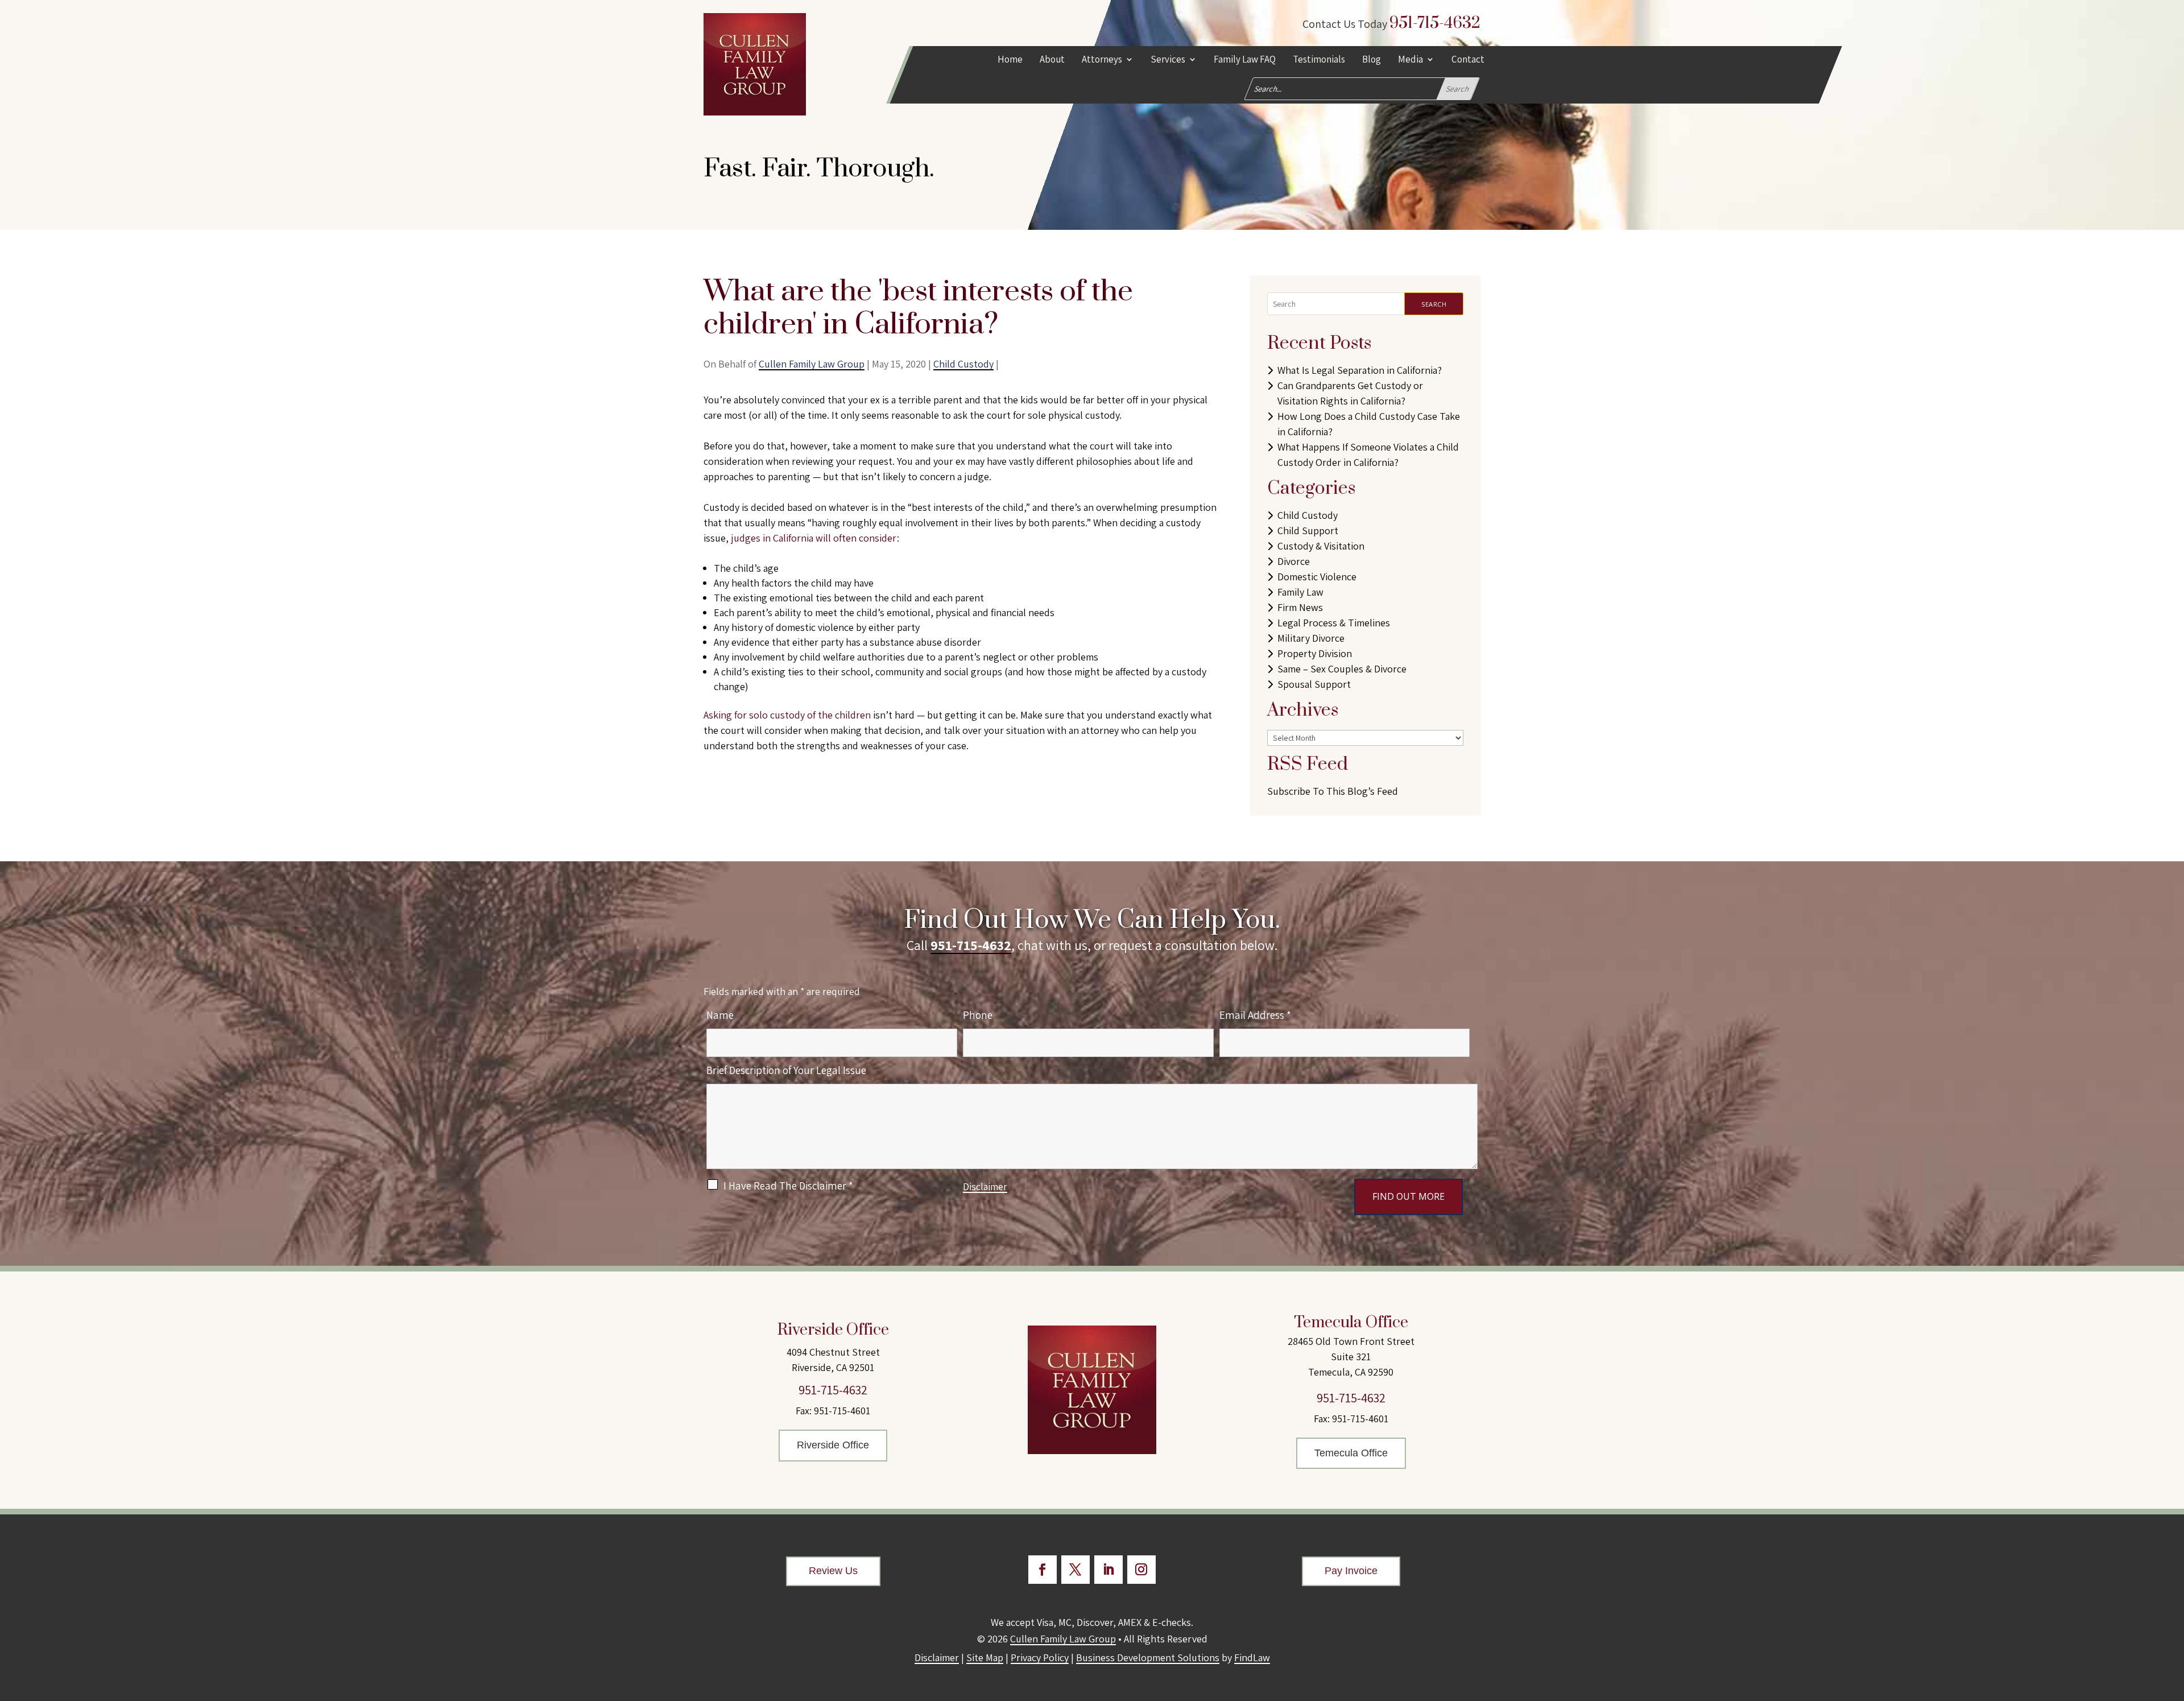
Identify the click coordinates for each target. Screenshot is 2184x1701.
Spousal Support (1314, 684)
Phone (978, 1015)
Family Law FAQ (1245, 60)
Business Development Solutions (1148, 1657)
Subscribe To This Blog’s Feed (1333, 791)
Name (720, 1015)
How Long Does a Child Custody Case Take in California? (1369, 424)
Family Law (1300, 592)
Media (1410, 60)
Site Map (985, 1657)
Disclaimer (985, 1186)
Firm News (1300, 607)
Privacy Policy (1040, 1657)
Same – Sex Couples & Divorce (1342, 669)
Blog (1372, 60)
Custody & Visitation (1321, 546)
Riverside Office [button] (833, 1445)
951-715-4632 (1435, 23)
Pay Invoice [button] (1351, 1571)
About (1052, 60)
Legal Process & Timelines (1334, 623)
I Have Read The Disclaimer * (788, 1186)
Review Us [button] (833, 1571)
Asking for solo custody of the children (787, 715)
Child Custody (963, 364)
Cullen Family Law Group (812, 364)
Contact (1468, 60)
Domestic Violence (1317, 577)
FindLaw (1252, 1657)
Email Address (1255, 1015)
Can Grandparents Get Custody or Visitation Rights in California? (1350, 393)
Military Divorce (1311, 638)
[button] (2173, 1619)
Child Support (1308, 530)
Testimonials (1319, 60)
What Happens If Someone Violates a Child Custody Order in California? (1368, 455)
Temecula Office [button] (1351, 1453)
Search (1434, 304)
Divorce (1294, 561)
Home (1010, 60)
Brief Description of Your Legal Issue (786, 1070)
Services (1168, 60)
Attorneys (1102, 60)
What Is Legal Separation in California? (1360, 370)
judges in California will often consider (814, 538)
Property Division (1315, 653)
